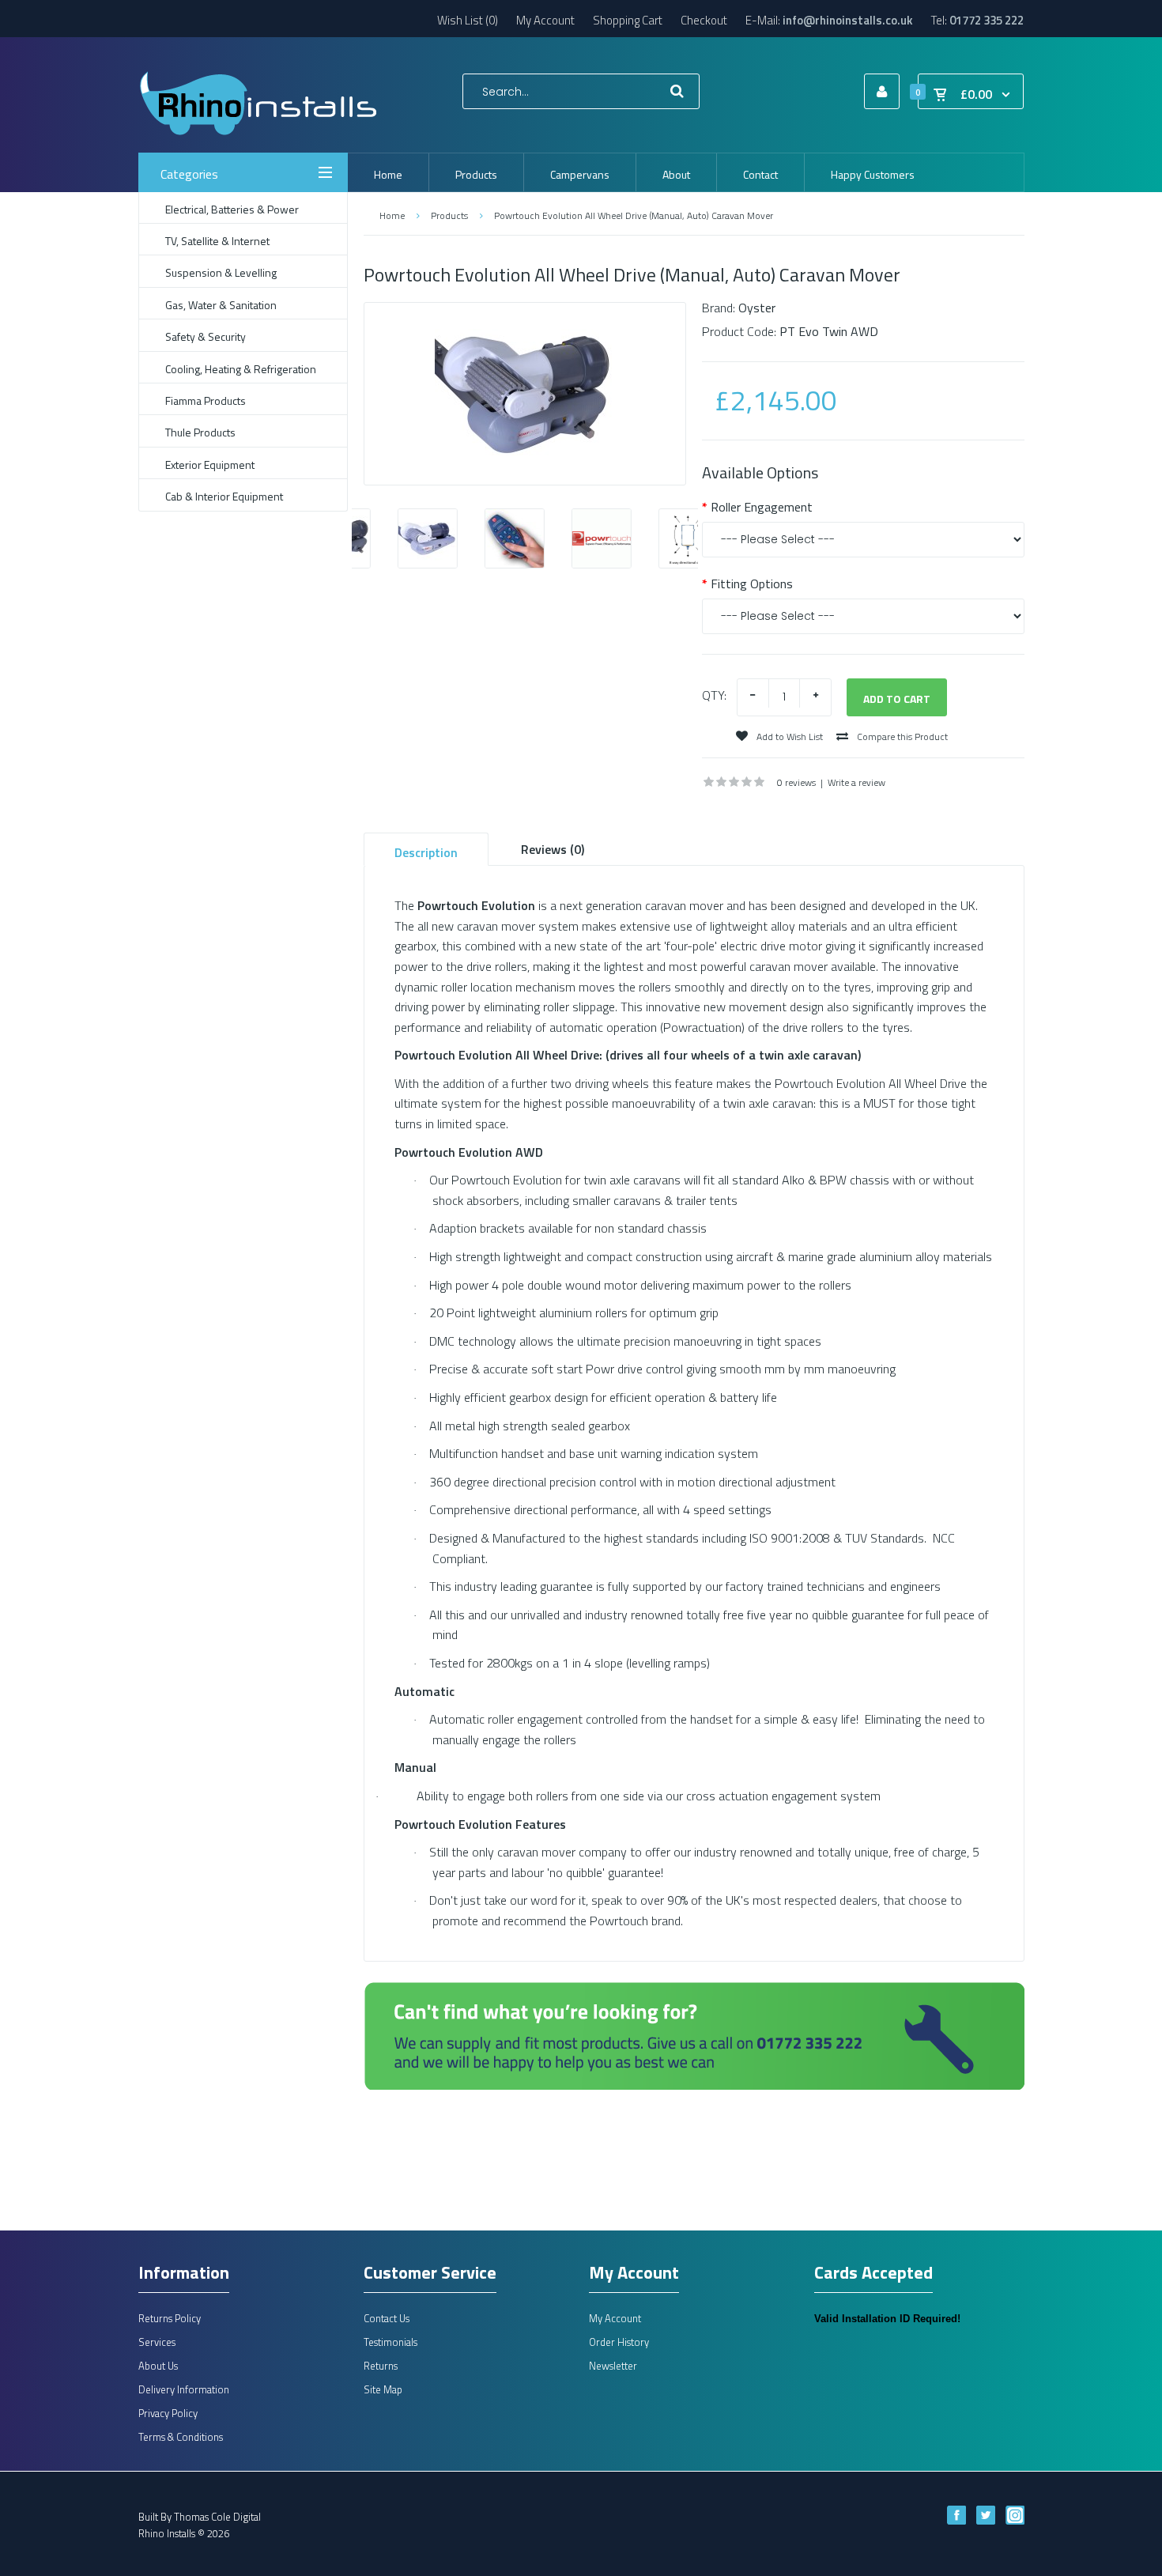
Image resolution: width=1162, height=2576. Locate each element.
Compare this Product (901, 737)
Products (449, 215)
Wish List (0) (468, 20)
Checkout (704, 20)
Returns (381, 2366)
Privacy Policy (168, 2413)
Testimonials (390, 2342)
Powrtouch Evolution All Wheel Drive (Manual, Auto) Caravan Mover (634, 215)
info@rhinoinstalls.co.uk (848, 20)
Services (157, 2342)
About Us (158, 2366)
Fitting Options (752, 584)
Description (426, 852)
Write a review (856, 782)
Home (392, 215)
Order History (619, 2342)
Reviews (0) (553, 849)
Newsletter (613, 2366)
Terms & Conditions (181, 2437)
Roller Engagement (762, 507)
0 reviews (796, 782)
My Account (545, 20)
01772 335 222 (987, 20)
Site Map (383, 2389)
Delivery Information (184, 2389)
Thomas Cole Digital (217, 2517)
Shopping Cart (628, 20)
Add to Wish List (788, 737)
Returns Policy (170, 2318)
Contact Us (387, 2318)
